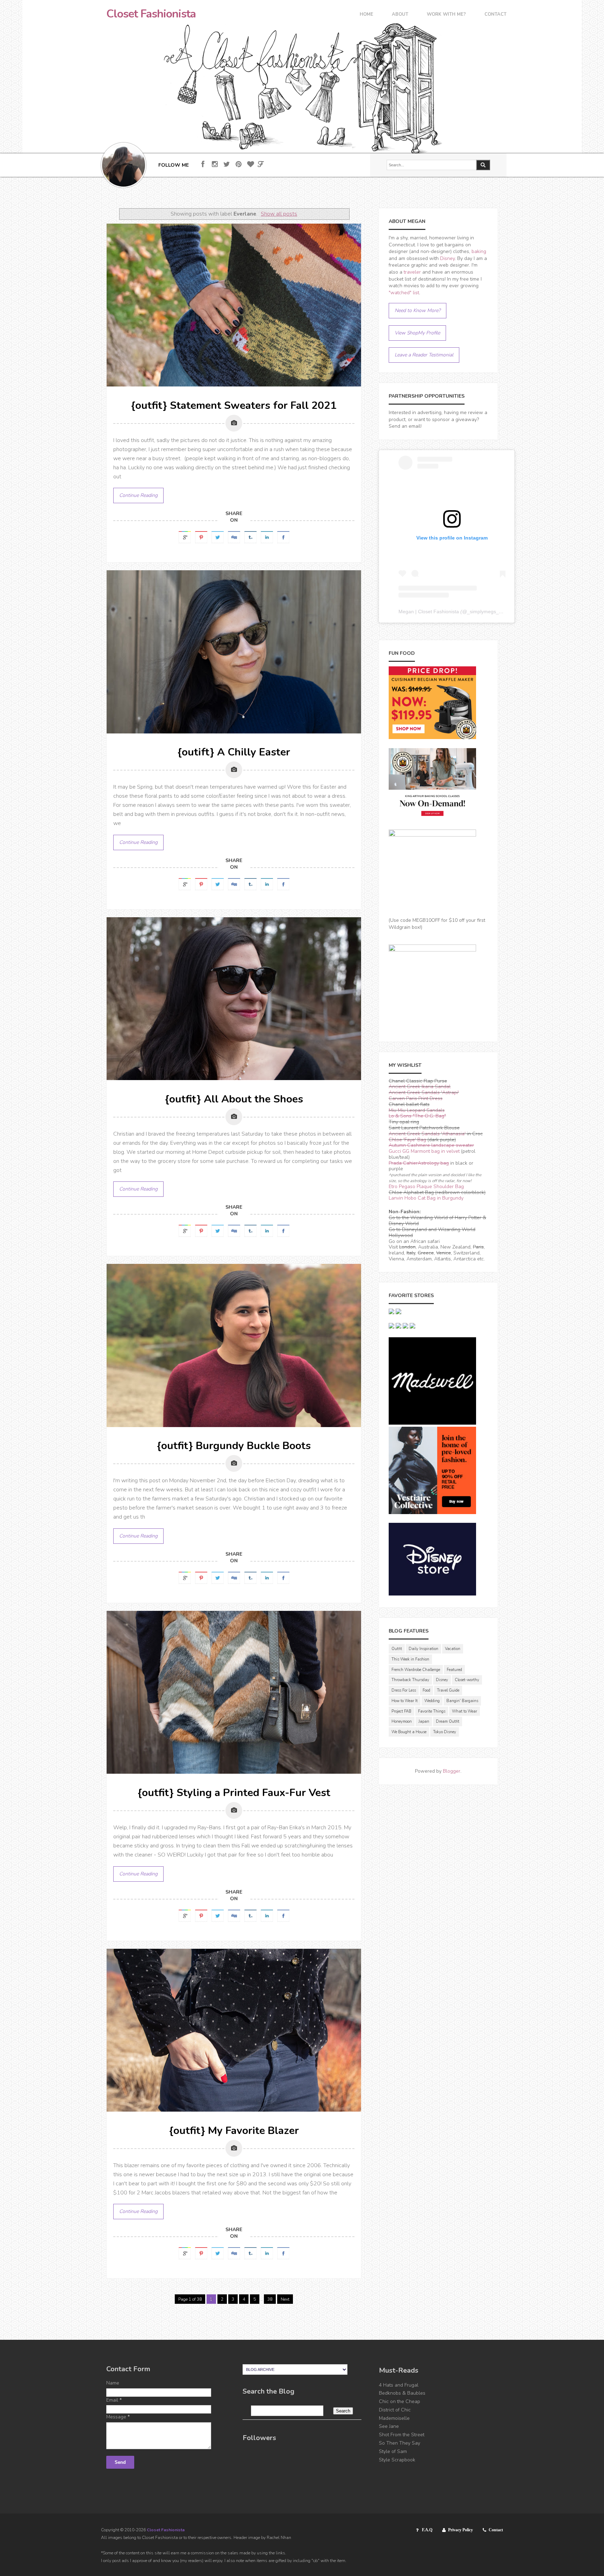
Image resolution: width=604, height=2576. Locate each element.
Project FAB (401, 1711)
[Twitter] (227, 164)
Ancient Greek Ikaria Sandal (420, 1087)
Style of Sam (393, 2451)
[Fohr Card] (261, 164)
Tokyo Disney (445, 1732)
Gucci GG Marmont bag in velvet (424, 1151)
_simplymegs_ (483, 612)
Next (285, 2299)
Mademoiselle (394, 2418)
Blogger (452, 1771)
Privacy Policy (461, 2530)
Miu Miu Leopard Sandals (417, 1110)
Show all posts (279, 214)
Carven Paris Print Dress (416, 1098)
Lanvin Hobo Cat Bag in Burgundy (426, 1198)
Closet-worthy (467, 1680)
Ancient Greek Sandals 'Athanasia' (427, 1134)
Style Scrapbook (397, 2460)
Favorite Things (432, 1711)
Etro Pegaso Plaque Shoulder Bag (426, 1186)
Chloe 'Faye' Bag (407, 1140)
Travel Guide (448, 1690)
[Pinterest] (239, 164)
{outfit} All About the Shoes (234, 1099)
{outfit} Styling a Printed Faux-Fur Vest (234, 1793)
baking (479, 251)
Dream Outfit (448, 1721)
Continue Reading (138, 495)
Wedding (432, 1701)
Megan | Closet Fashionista (429, 612)
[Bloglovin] (250, 164)
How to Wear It (405, 1701)
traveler (412, 272)
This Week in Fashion (410, 1659)
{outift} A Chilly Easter (234, 752)
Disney (447, 258)
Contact (495, 15)
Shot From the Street (402, 2435)
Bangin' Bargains (462, 1701)
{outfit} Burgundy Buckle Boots (234, 1446)
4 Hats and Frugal (399, 2385)
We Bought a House (409, 1732)
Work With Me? (446, 15)
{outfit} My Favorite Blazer (234, 2131)
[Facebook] (203, 164)
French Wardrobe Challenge (416, 1670)
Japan (424, 1721)
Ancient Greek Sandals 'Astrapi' (424, 1092)
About (400, 15)
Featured (454, 1670)
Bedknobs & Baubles (402, 2393)
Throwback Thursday (410, 1680)
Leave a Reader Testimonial (424, 355)
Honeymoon (402, 1721)
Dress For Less (404, 1690)
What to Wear (465, 1711)
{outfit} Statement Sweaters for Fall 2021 (234, 406)
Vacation (453, 1649)
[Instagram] (215, 164)
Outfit (397, 1649)
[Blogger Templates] (360, 2305)
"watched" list (404, 293)
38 (270, 2299)
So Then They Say (400, 2443)
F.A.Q (427, 2530)
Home (366, 15)
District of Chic (395, 2410)
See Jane (389, 2426)
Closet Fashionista (151, 14)
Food (426, 1690)
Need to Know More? (418, 310)
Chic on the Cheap (400, 2401)
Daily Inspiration (423, 1649)
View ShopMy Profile (417, 333)
